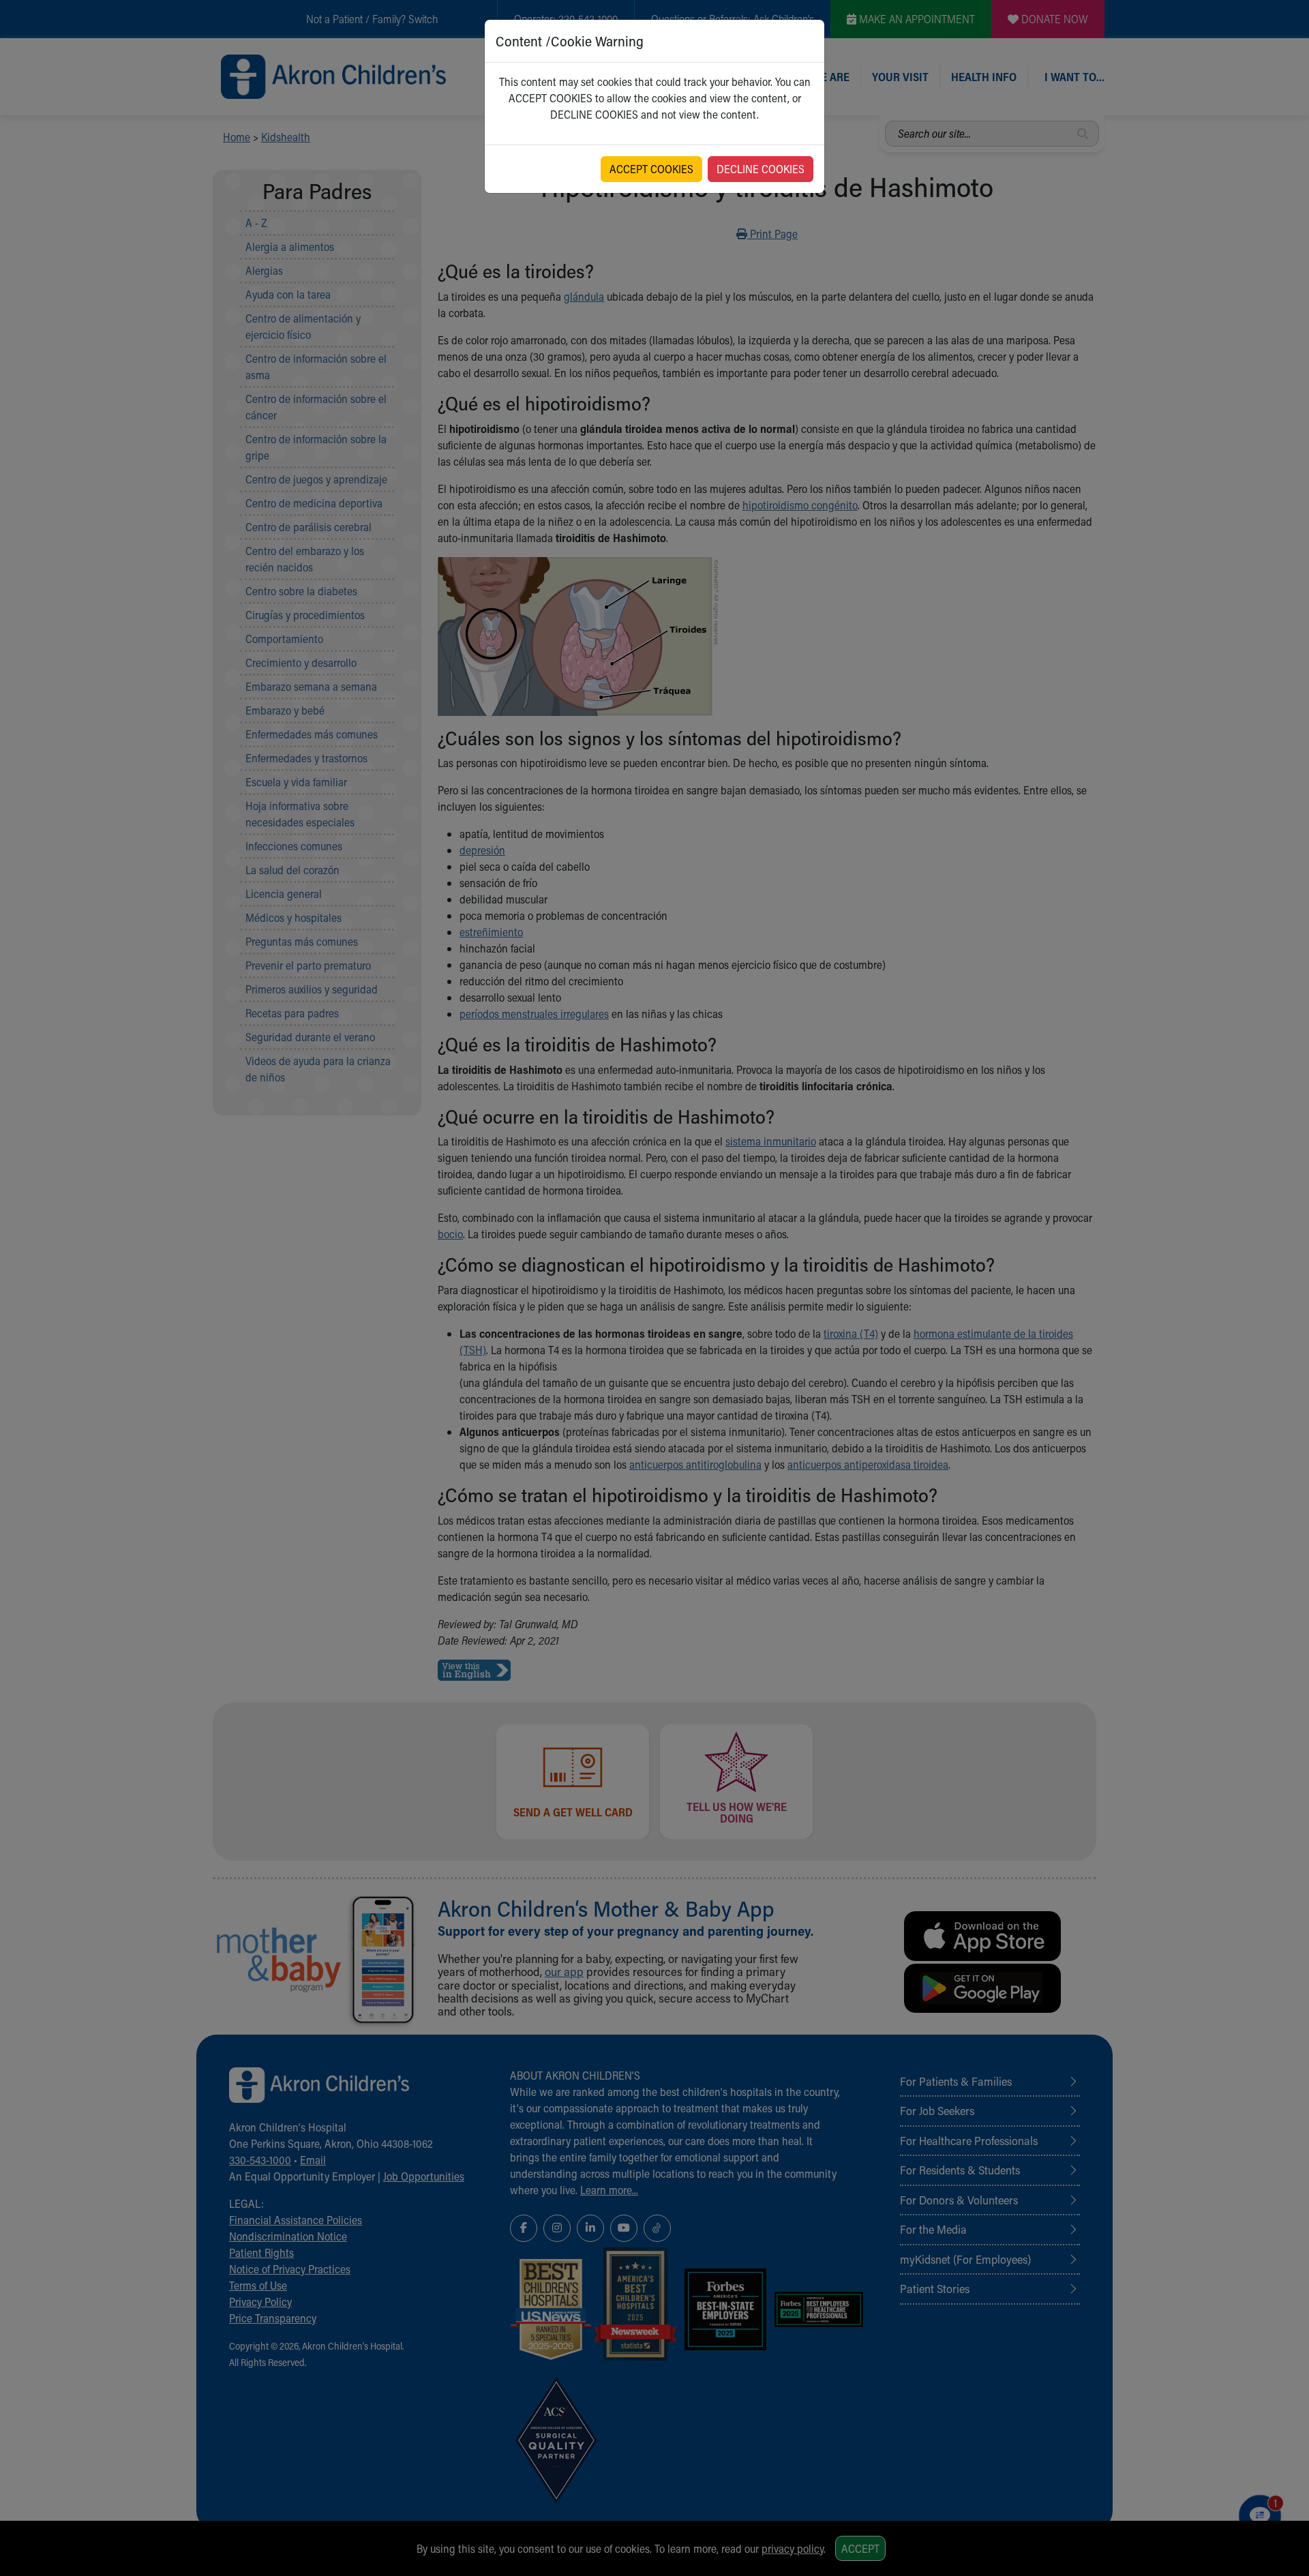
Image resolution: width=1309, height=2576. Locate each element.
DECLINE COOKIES (761, 169)
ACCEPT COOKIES (651, 169)
